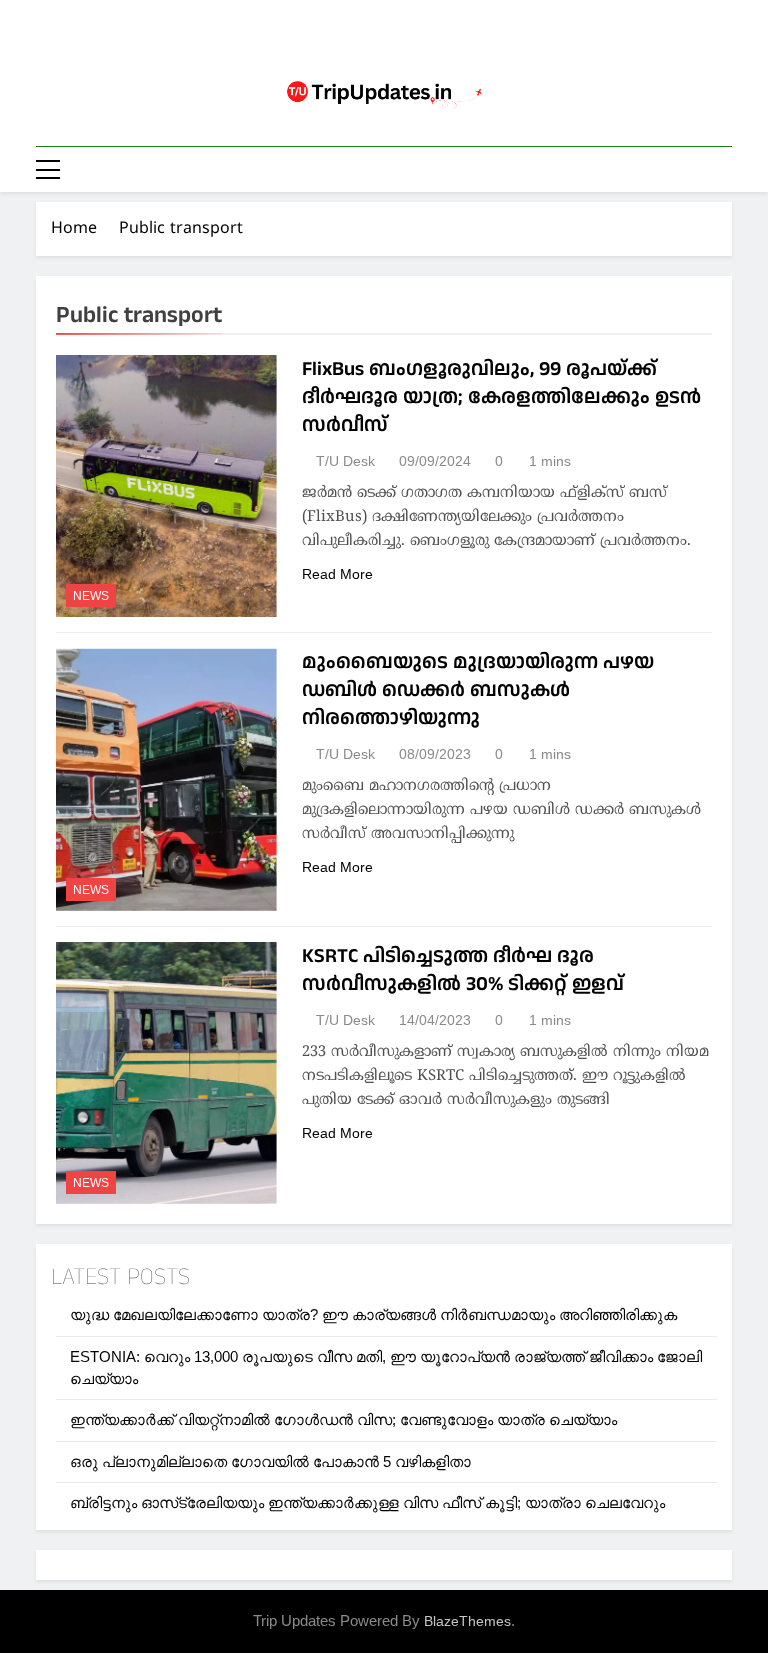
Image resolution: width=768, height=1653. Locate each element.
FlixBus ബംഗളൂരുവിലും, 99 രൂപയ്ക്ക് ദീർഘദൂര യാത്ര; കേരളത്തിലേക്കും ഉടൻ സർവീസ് (501, 397)
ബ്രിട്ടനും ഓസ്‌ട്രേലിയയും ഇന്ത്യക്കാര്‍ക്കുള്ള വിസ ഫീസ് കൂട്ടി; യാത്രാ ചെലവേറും (367, 1502)
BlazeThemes (467, 1621)
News (91, 596)
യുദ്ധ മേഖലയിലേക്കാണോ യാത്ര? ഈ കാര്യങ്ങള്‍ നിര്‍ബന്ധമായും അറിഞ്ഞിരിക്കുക (373, 1314)
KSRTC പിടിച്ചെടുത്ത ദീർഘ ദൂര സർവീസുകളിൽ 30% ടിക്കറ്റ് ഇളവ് (463, 970)
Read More (337, 574)
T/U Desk (345, 461)
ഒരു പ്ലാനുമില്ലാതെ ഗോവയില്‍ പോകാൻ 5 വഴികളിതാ (270, 1461)
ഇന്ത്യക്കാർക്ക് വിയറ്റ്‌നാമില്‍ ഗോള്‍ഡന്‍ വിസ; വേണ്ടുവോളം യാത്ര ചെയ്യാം (343, 1419)
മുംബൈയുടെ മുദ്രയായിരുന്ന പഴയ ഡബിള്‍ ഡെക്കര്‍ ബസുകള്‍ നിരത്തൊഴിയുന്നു (478, 690)
